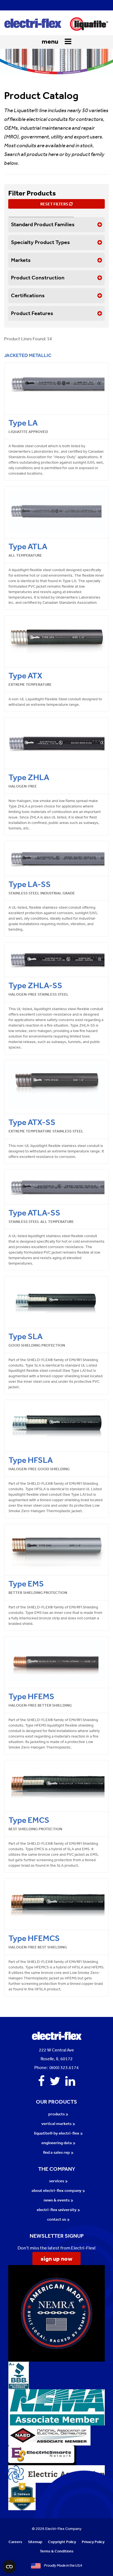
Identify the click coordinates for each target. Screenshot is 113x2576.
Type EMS (26, 1584)
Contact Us (57, 2219)
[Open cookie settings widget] (9, 2567)
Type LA (23, 423)
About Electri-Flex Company (56, 2190)
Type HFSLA (31, 1460)
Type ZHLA (29, 777)
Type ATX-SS (32, 1122)
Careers (15, 2542)
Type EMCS (29, 1820)
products (56, 2114)
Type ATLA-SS (34, 1213)
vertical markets (56, 2123)
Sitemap (35, 2542)
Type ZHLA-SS (35, 985)
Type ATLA (28, 546)
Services (57, 2181)
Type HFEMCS (34, 1938)
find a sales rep (56, 2152)
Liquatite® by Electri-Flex (57, 2133)
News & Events (57, 2200)
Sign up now (56, 2258)
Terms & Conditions (57, 2551)
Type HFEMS (31, 1696)
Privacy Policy (93, 2542)
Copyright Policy (62, 2542)
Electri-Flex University (57, 2210)
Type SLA (26, 1336)
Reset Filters (55, 204)
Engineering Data (57, 2143)
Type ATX (25, 675)
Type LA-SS (30, 884)
